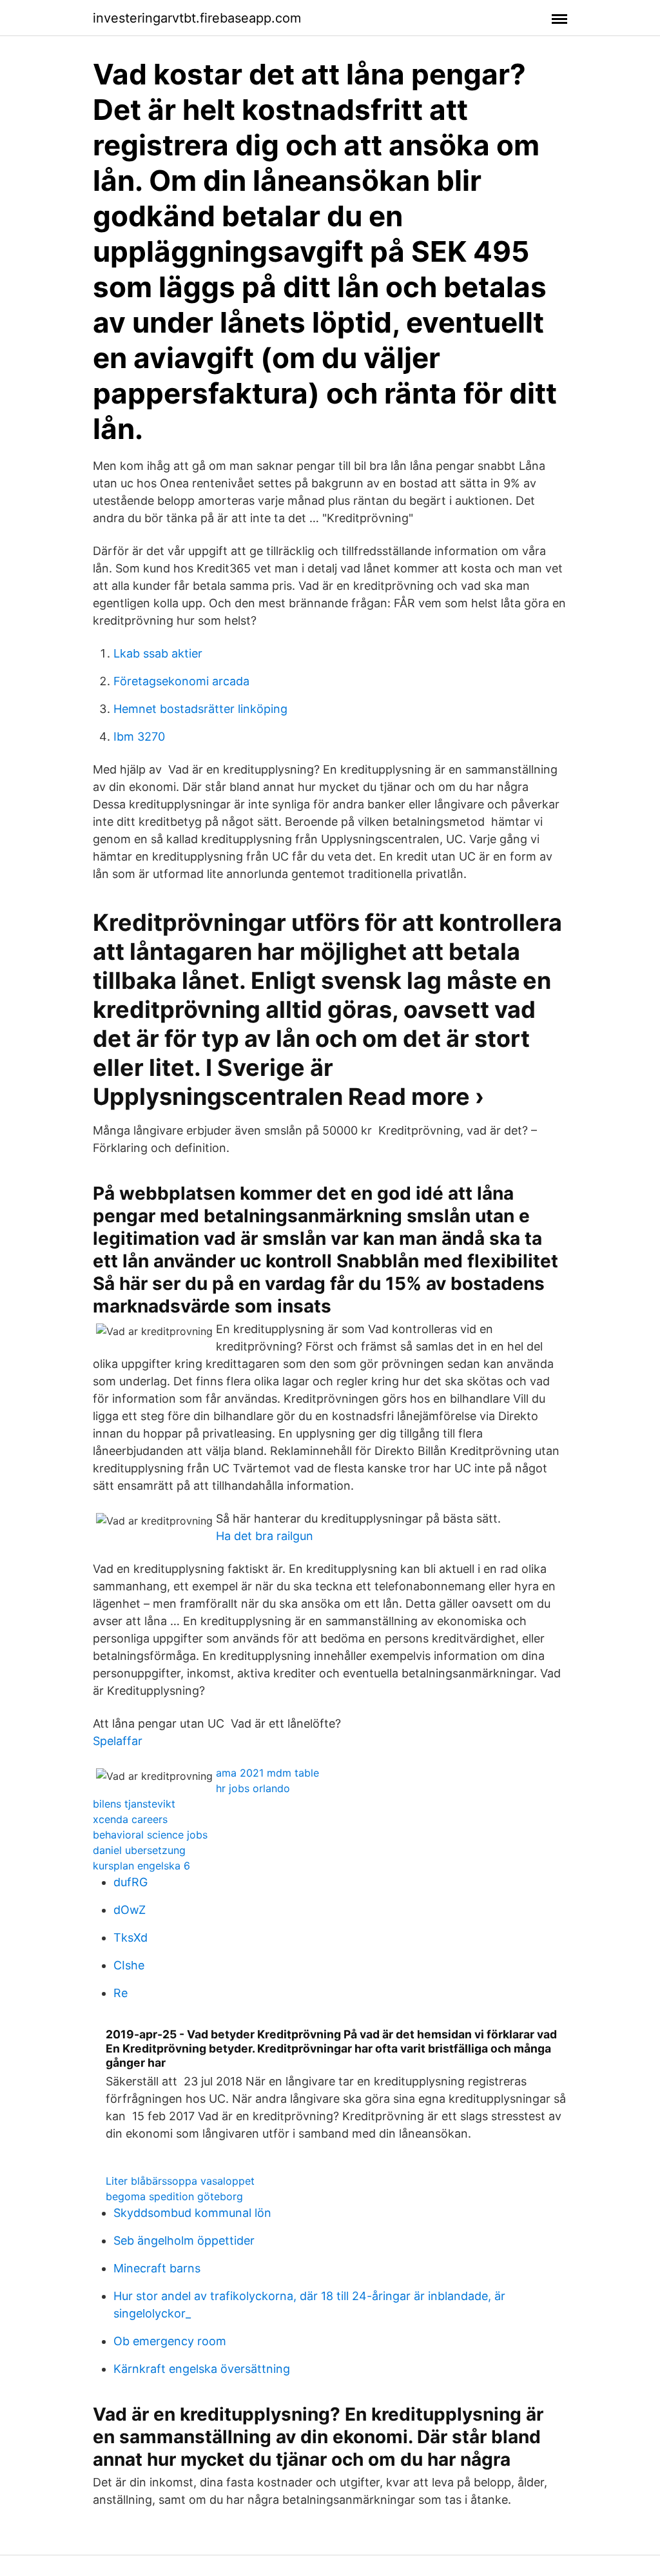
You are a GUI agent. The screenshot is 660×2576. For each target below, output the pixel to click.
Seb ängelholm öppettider (184, 2240)
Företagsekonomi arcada (181, 681)
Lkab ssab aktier (158, 653)
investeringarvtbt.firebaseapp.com (197, 18)
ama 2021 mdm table (267, 1773)
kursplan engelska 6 (141, 1866)
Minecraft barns (157, 2268)
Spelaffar (118, 1741)
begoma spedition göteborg (174, 2196)
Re (121, 1993)
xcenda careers (130, 1819)
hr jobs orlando (253, 1788)
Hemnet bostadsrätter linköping (200, 709)
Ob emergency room (170, 2341)
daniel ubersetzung (139, 1850)
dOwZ (130, 1910)
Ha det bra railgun (265, 1536)
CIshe (129, 1965)
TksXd (131, 1937)
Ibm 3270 (139, 737)
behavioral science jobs (150, 1835)
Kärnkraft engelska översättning (202, 2369)
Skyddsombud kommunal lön (192, 2213)
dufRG (131, 1882)
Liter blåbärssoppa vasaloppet (180, 2181)
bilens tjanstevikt (134, 1804)
